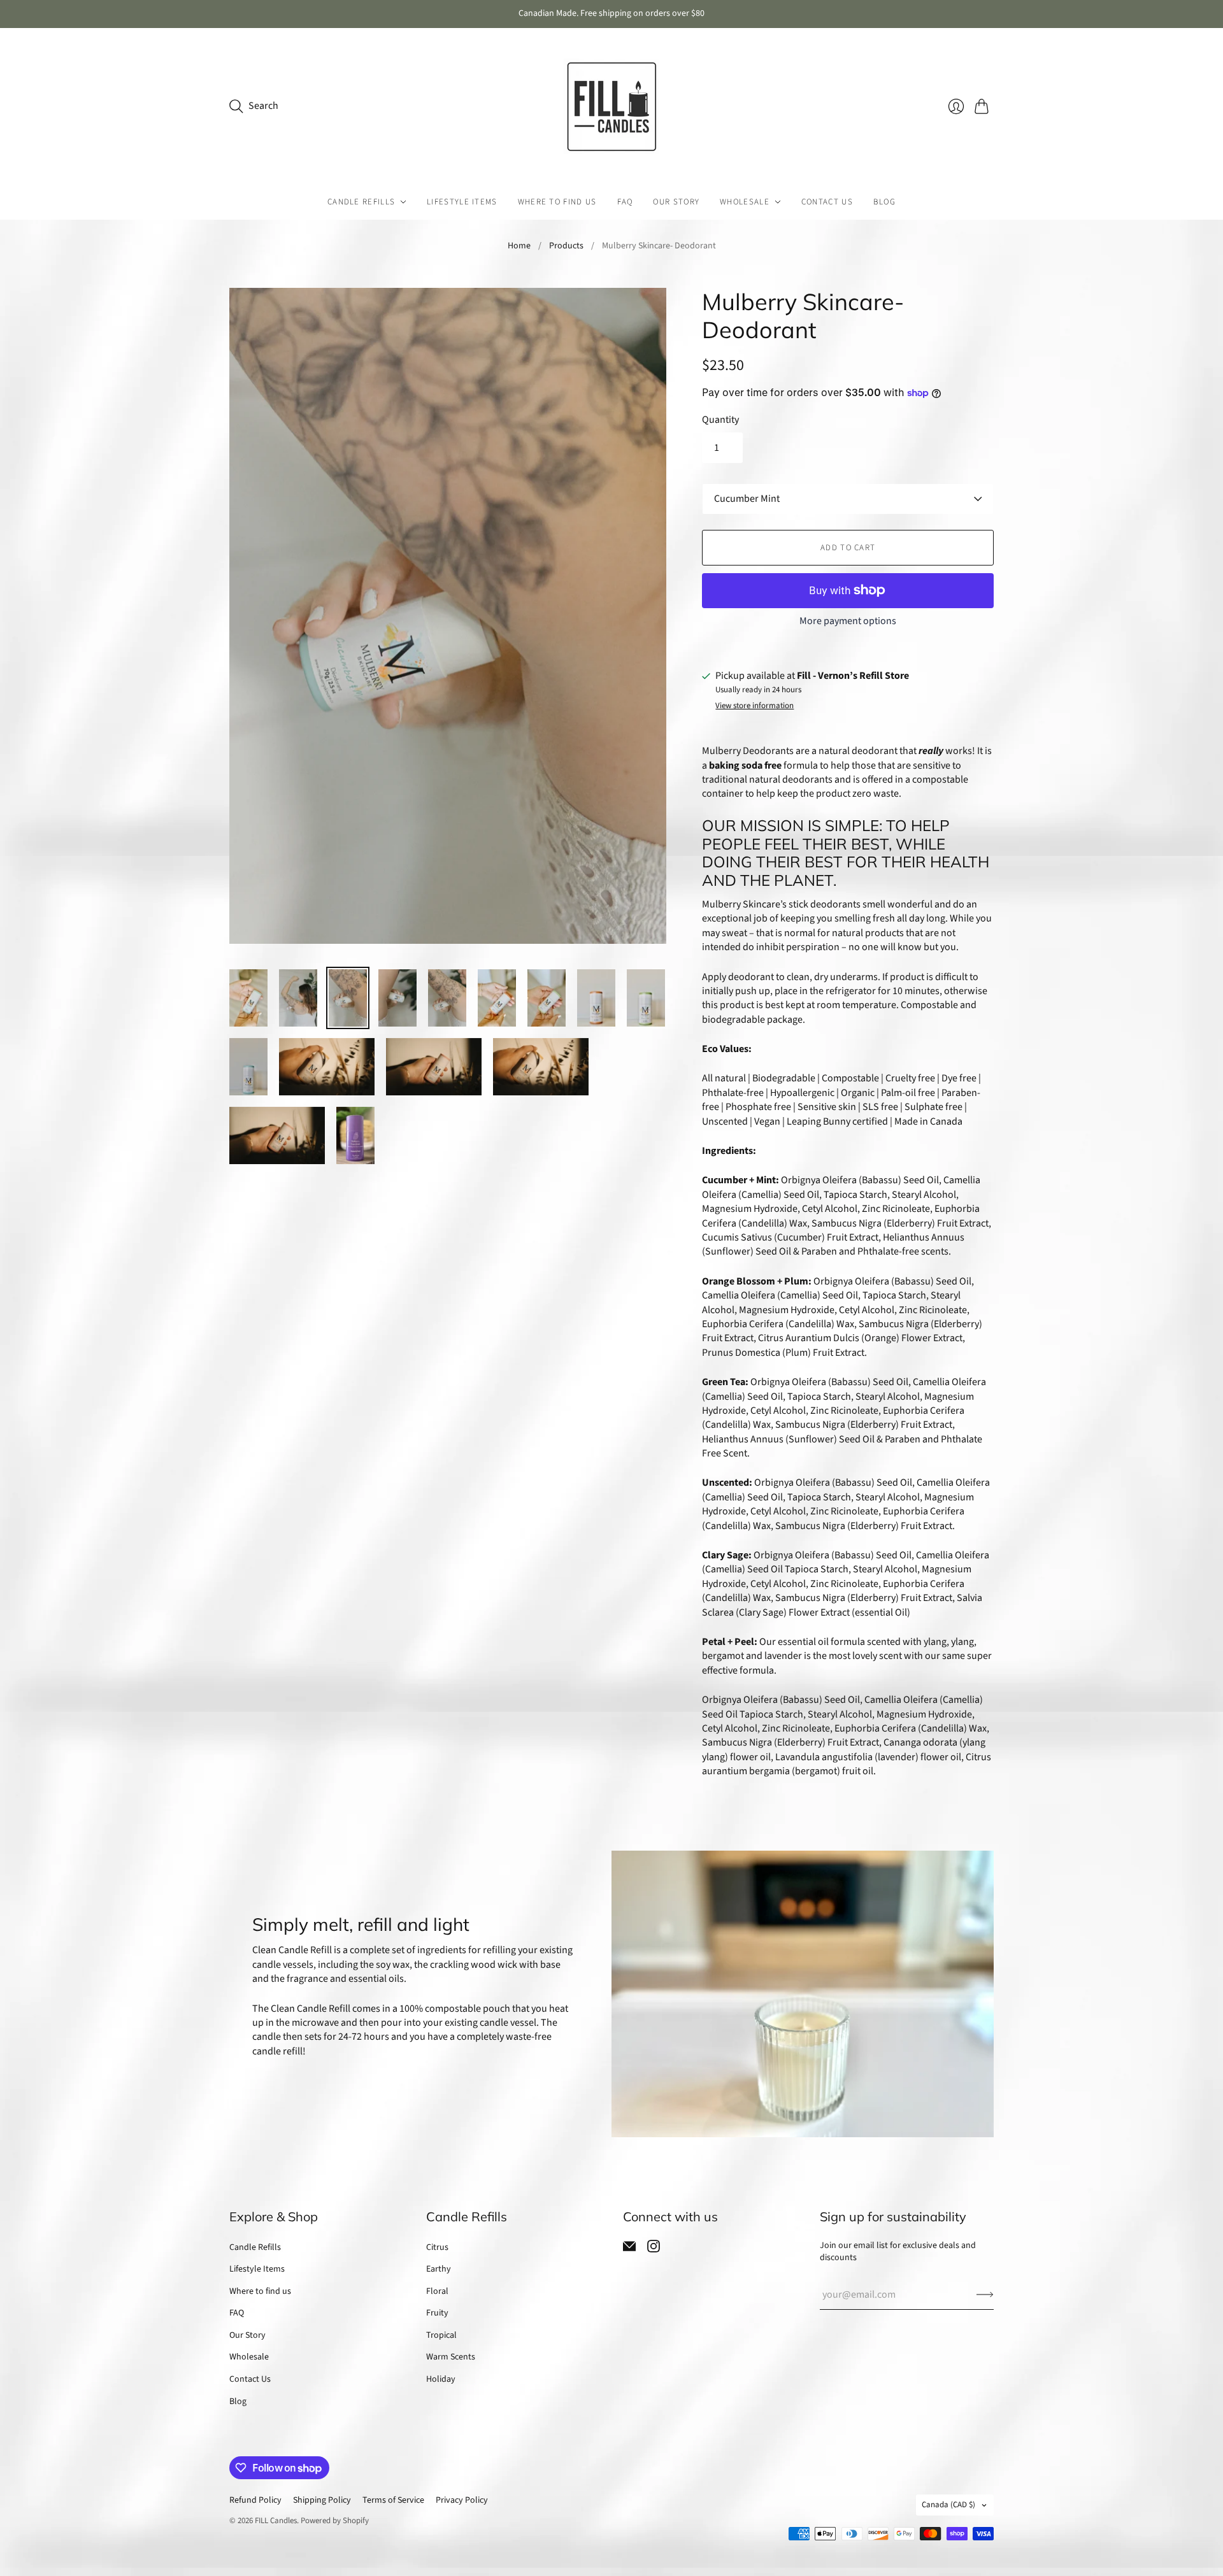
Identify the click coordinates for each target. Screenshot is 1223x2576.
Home (519, 246)
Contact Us (827, 202)
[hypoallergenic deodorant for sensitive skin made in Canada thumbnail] (596, 998)
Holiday (441, 2379)
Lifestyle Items (462, 202)
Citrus (437, 2247)
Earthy (439, 2269)
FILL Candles (276, 2521)
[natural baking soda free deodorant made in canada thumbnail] (646, 998)
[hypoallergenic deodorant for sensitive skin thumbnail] (348, 998)
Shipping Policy (322, 2500)
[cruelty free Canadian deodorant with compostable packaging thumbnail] (397, 998)
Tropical (441, 2335)
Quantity (720, 420)
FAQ (625, 202)
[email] (629, 2249)
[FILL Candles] (611, 106)
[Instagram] (654, 2249)
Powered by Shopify (335, 2521)
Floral (437, 2291)
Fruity (437, 2313)
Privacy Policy (462, 2500)
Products (566, 246)
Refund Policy (255, 2500)
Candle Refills (361, 202)
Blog (884, 202)
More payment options (848, 621)
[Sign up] (985, 2295)
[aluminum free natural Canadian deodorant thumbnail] (248, 1067)
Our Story (676, 202)
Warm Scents (451, 2357)
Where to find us (557, 202)
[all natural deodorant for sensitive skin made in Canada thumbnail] (497, 998)
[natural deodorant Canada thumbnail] (248, 998)
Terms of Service (393, 2500)
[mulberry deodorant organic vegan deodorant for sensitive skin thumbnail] (298, 998)
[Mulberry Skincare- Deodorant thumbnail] (327, 1067)
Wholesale (745, 202)
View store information (755, 706)
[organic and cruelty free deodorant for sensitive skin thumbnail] (547, 998)
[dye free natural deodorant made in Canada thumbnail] (447, 998)
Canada (948, 2505)
